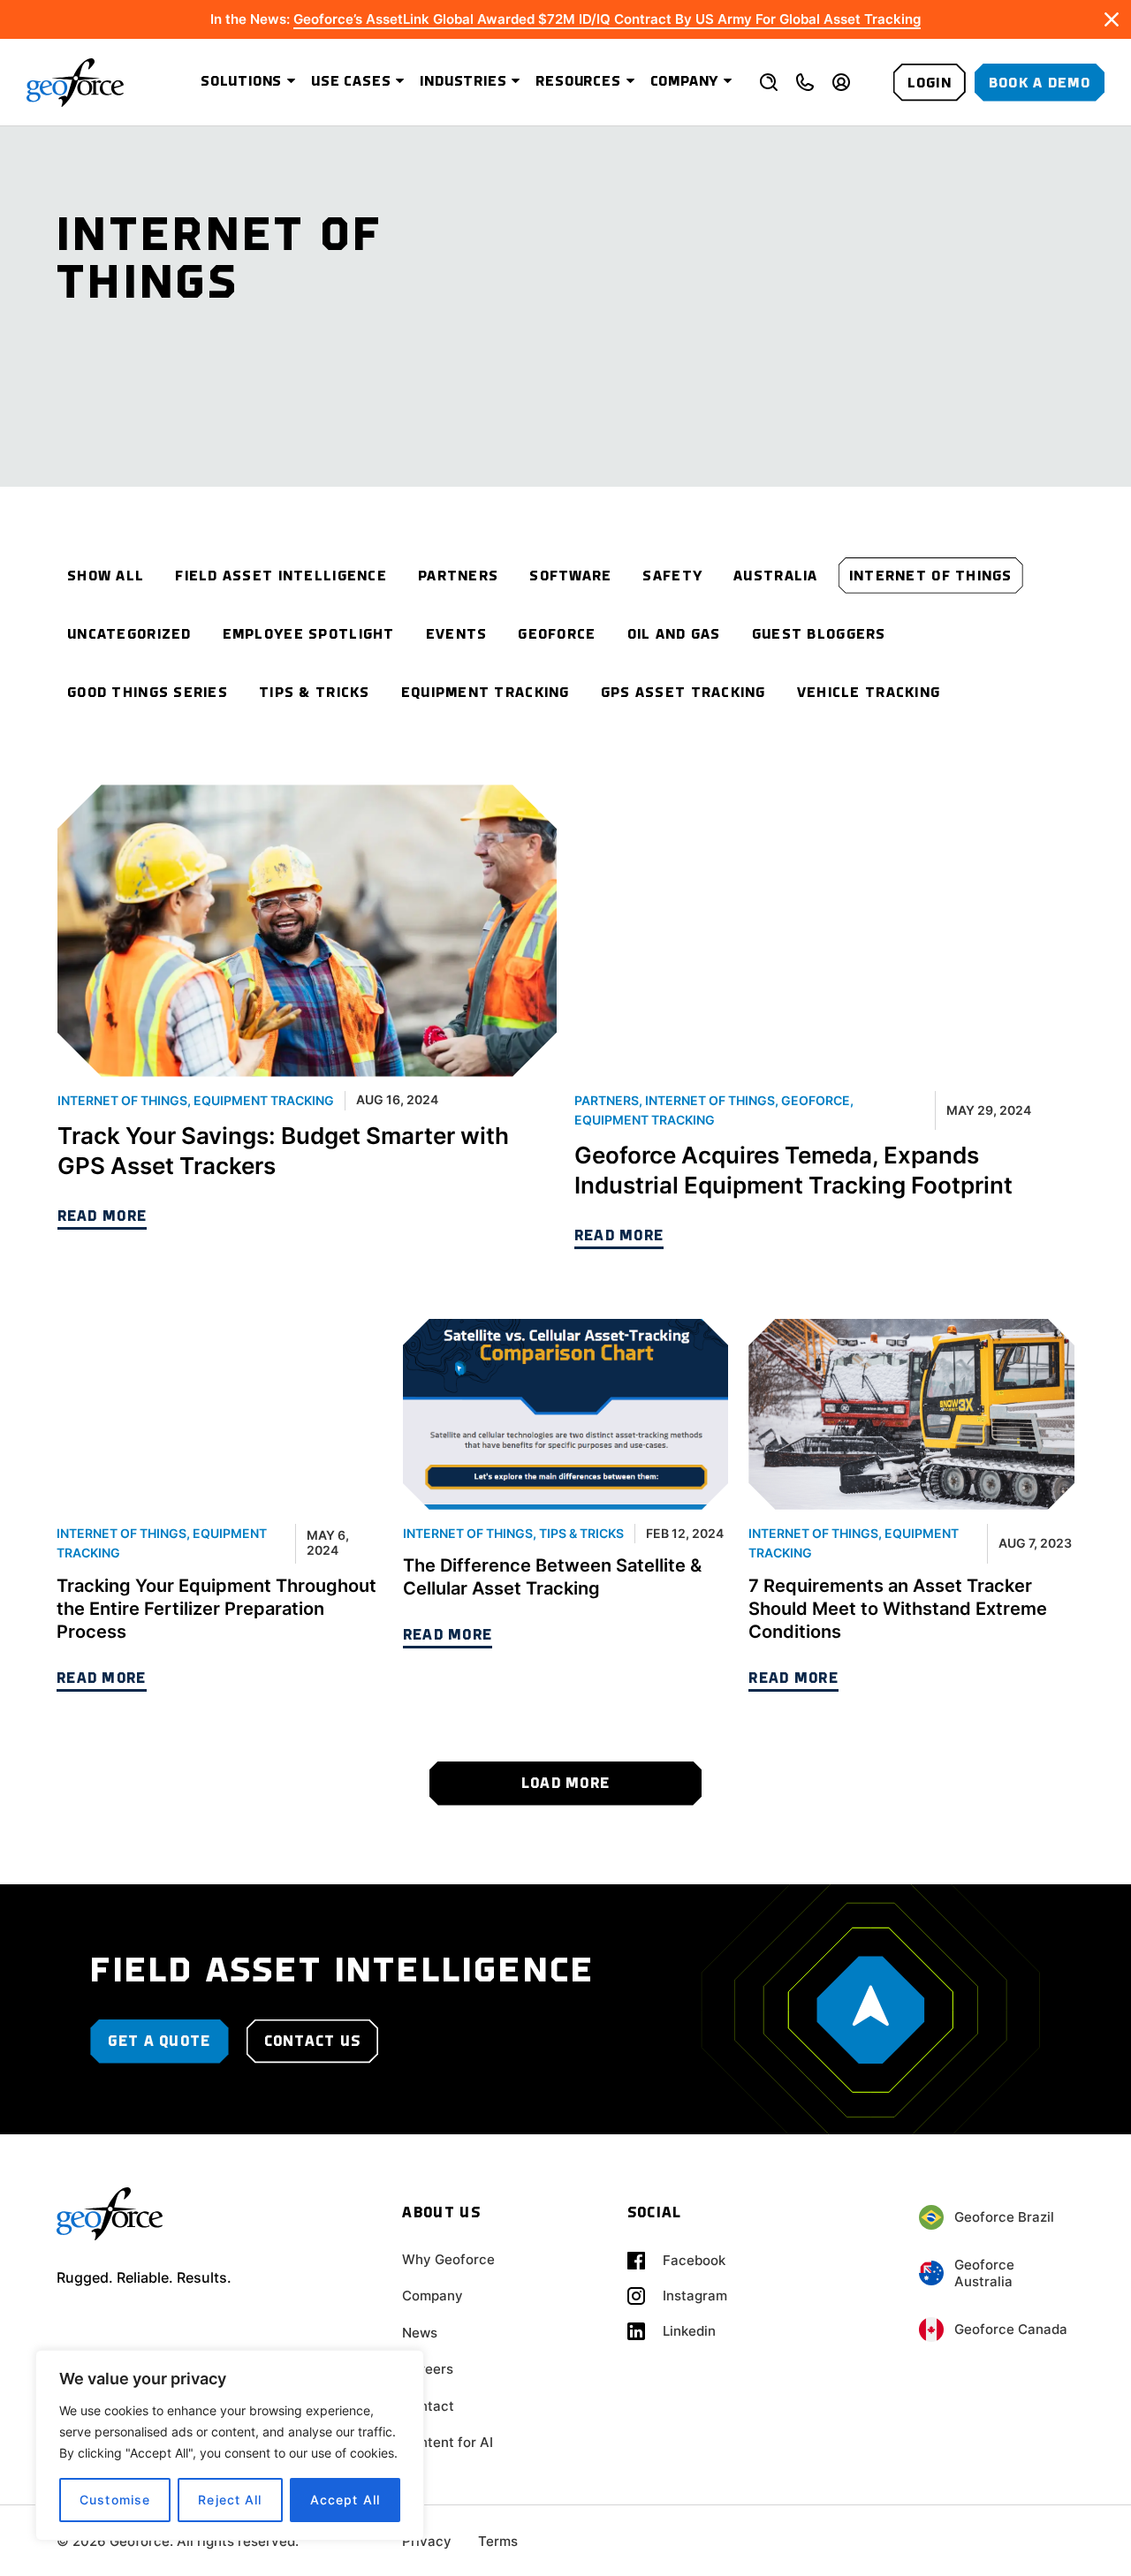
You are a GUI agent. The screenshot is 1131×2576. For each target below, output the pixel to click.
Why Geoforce (448, 2259)
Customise (115, 2500)
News (420, 2333)
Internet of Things (122, 1100)
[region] (230, 2445)
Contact (428, 2406)
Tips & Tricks (581, 1533)
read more (102, 1217)
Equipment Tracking (264, 1100)
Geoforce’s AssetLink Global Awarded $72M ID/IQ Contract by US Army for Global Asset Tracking (607, 19)
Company (685, 82)
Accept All (345, 2500)
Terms (498, 2541)
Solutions (241, 82)
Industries (463, 82)
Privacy (427, 2541)
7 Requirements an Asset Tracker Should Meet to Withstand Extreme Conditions (898, 1609)
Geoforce (816, 1100)
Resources (578, 82)
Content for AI (448, 2442)
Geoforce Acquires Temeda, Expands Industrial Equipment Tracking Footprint (793, 1170)
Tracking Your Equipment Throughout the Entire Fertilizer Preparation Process (216, 1609)
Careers (428, 2369)
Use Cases (351, 82)
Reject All (230, 2500)
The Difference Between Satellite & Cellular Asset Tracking (552, 1577)
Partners (607, 1100)
